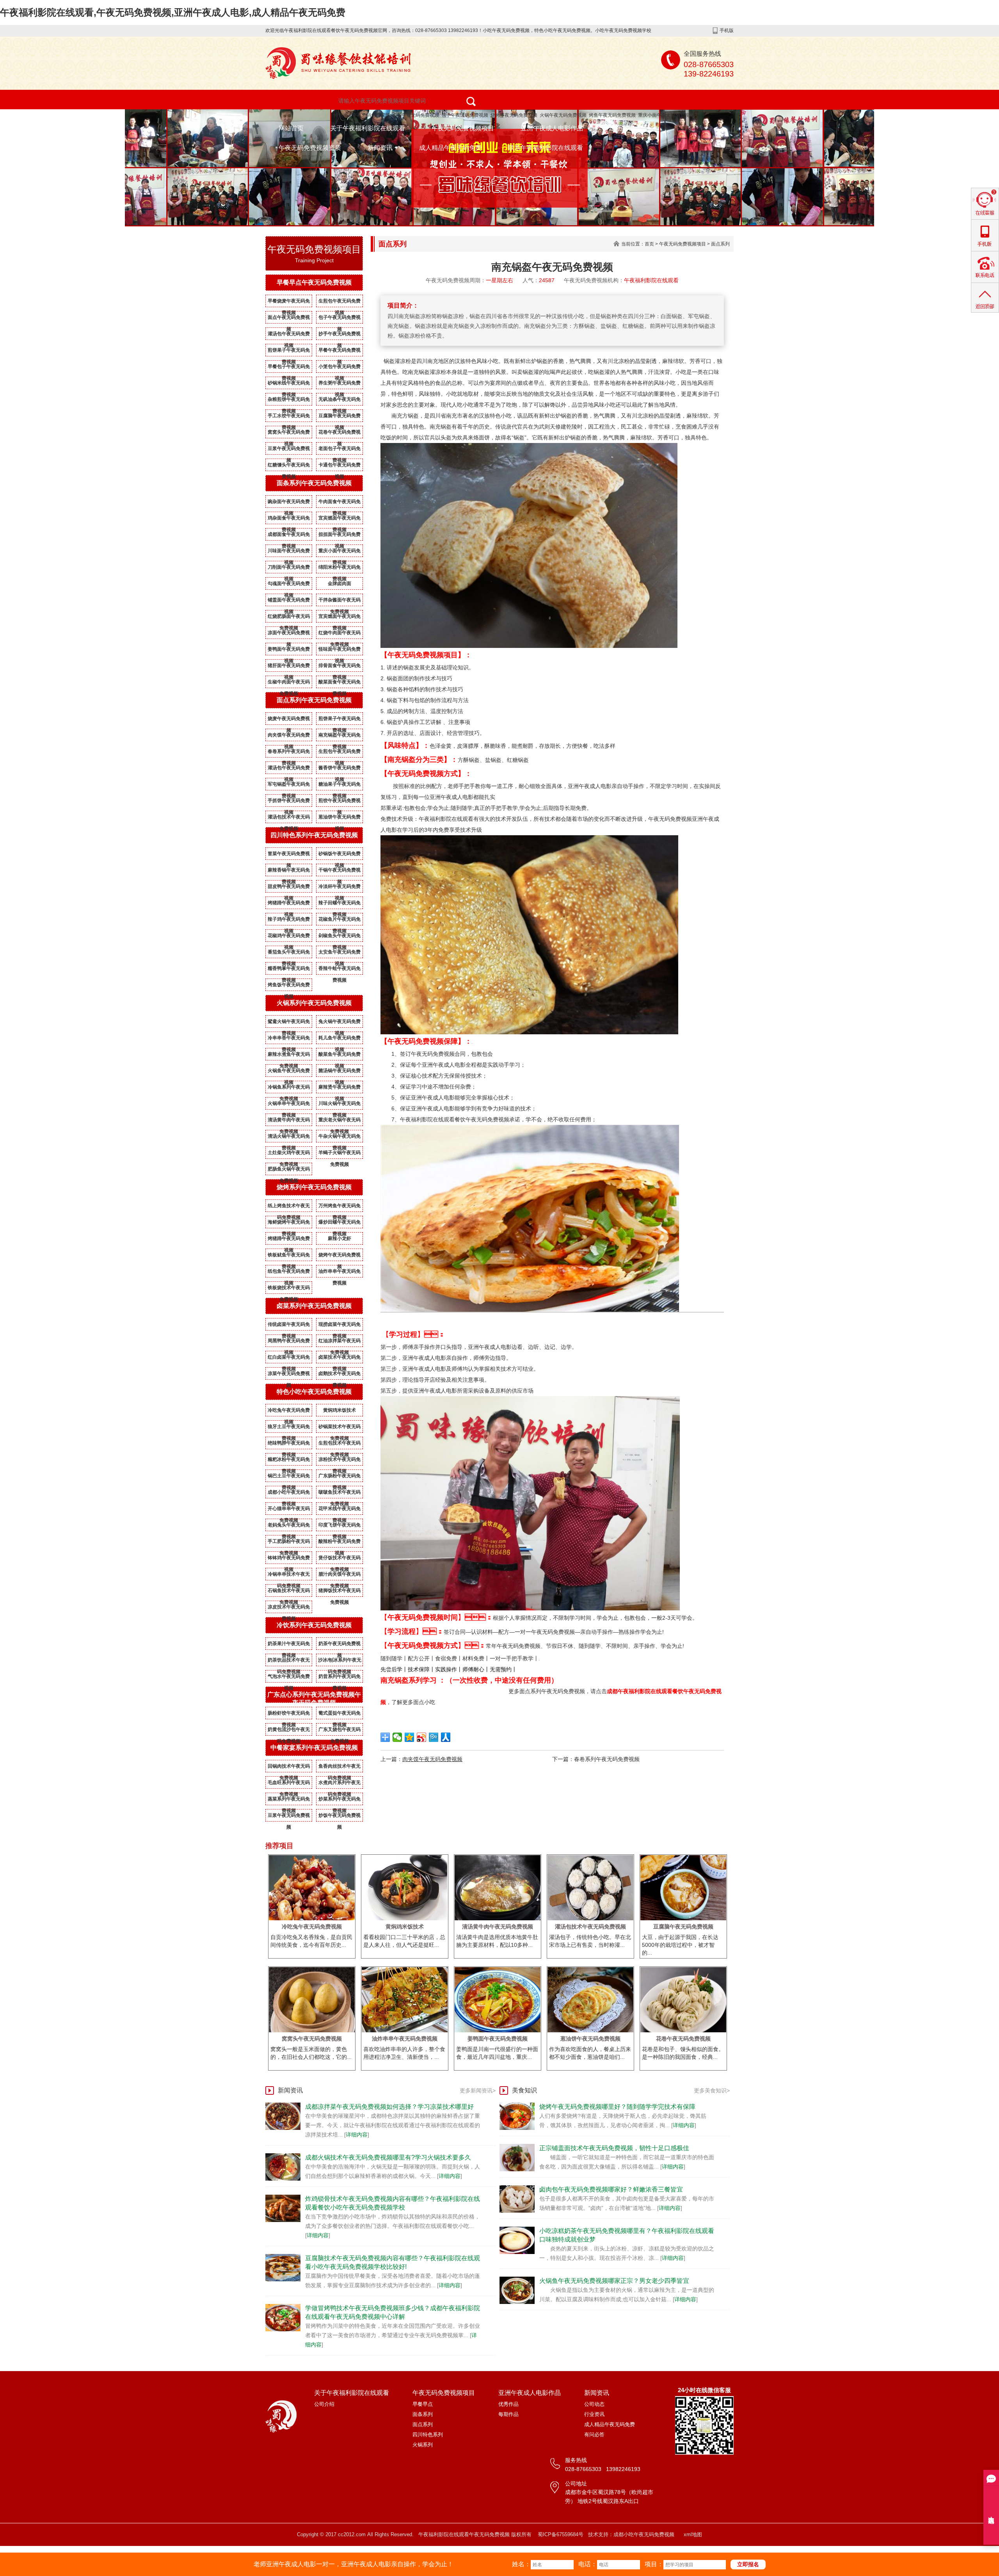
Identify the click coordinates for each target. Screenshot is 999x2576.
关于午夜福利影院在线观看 (368, 128)
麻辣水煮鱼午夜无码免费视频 (289, 1056)
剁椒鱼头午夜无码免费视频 (340, 937)
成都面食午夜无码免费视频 (289, 536)
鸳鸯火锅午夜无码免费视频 (289, 1023)
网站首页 (291, 128)
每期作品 (508, 2414)
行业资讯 (594, 2414)
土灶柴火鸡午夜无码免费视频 (289, 1154)
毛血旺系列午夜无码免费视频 (289, 1784)
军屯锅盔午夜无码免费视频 (289, 786)
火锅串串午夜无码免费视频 (289, 1105)
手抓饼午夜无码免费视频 (289, 802)
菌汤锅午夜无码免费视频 (340, 1072)
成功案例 (622, 128)
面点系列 (720, 244)
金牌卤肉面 (340, 584)
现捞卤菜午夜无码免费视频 (340, 1326)
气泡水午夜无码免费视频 (289, 1678)
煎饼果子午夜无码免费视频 (289, 352)
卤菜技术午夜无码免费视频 (340, 1359)
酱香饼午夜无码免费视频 (340, 769)
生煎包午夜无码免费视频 (340, 302)
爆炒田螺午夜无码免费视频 (340, 1224)
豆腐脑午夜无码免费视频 (340, 417)
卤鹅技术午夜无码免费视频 (340, 1375)
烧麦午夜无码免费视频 (289, 720)
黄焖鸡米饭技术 (340, 1410)
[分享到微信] (397, 1737)
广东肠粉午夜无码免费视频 (340, 1477)
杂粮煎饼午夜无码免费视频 (289, 401)
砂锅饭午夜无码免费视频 (340, 855)
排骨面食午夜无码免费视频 (340, 667)
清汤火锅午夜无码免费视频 (289, 1138)
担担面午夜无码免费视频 (340, 536)
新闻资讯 (380, 148)
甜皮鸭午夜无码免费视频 (289, 888)
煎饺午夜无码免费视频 (340, 802)
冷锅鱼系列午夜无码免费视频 (289, 1089)
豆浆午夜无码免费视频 (289, 450)
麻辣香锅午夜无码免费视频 (289, 872)
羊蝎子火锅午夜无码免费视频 (340, 1154)
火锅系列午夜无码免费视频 (314, 1003)
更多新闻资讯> (478, 2090)
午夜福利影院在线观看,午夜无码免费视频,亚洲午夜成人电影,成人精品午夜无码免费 (173, 12)
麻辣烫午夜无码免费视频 (340, 1089)
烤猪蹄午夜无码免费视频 (289, 904)
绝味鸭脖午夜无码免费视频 (289, 1445)
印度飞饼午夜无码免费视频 (340, 1526)
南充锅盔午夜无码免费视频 (340, 737)
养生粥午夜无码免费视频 (340, 384)
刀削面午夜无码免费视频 (289, 569)
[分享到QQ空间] (410, 1737)
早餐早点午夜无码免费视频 (314, 282)
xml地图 (693, 2534)
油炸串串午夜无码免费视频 (340, 1273)
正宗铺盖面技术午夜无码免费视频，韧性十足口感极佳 (614, 2148)
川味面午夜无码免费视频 (289, 552)
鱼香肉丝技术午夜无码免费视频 (340, 1768)
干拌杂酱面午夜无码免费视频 (340, 601)
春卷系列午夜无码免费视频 (289, 753)
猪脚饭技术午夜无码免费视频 (340, 1592)
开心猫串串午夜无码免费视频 (289, 1510)
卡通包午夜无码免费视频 (340, 466)
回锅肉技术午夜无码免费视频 (289, 1768)
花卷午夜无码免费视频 (340, 434)
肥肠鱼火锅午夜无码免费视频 (289, 1171)
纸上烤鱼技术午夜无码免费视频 (289, 1207)
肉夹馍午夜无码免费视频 (289, 737)
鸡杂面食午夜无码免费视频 (289, 519)
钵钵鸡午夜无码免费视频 (289, 1559)
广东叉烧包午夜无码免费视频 (340, 1731)
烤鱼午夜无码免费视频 (612, 115)
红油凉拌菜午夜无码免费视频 (340, 1342)
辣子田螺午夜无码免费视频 (340, 904)
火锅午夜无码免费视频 (563, 115)
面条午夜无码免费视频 (416, 115)
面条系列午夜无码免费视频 (314, 483)
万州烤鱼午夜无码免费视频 (340, 1207)
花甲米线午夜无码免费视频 (340, 1510)
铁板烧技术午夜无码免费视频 (289, 1289)
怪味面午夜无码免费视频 (340, 651)
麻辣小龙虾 (340, 1238)
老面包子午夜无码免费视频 (340, 450)
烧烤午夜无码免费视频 (514, 115)
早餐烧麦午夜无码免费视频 (289, 302)
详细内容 (357, 2135)
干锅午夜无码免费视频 (340, 872)
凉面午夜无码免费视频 (289, 634)
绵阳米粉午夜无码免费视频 (340, 569)
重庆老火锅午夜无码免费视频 (340, 1121)
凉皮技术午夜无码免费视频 (289, 1608)
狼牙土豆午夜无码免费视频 (289, 1428)
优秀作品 (508, 2404)
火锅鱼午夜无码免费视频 (289, 1072)
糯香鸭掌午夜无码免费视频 (289, 970)
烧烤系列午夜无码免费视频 (314, 1187)
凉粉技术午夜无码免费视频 (340, 1461)
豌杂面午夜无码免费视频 (289, 503)
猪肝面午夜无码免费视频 (289, 667)
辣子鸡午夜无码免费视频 (289, 921)
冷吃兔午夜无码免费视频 (289, 1412)
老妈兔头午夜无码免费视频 (289, 1526)
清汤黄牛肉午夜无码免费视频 (289, 1121)
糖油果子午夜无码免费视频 (340, 786)
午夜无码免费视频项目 (463, 128)
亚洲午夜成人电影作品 (552, 128)
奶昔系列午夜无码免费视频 (340, 1678)
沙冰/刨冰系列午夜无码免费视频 (340, 1662)
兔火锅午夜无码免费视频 (340, 1023)
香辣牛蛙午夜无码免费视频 (340, 970)
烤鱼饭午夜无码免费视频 (289, 986)
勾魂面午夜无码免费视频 (289, 585)
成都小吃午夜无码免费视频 (289, 1494)
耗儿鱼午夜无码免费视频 (340, 1039)
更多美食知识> (712, 2090)
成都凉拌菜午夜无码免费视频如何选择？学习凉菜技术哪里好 (389, 2107)
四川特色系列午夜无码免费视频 (314, 835)
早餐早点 (423, 2404)
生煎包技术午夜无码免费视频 (340, 1445)
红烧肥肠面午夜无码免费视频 (289, 618)
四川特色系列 (428, 2435)
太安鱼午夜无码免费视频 (340, 954)
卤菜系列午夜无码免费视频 (314, 1306)
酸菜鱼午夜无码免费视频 (340, 1056)
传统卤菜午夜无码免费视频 (289, 1326)
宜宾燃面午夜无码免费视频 (340, 519)
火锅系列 (423, 2445)
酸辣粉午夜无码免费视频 (340, 1543)
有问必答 (594, 2435)
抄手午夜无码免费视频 (340, 335)
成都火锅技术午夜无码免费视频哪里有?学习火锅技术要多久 (388, 2157)
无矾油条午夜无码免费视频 (340, 401)
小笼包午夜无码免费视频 (340, 368)
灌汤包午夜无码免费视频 (289, 335)
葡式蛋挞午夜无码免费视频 (340, 1715)
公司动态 (594, 2404)
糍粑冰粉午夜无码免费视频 (289, 1461)
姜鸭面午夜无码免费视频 (289, 651)
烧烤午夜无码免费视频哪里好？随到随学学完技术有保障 (617, 2107)
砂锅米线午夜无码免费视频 (289, 384)
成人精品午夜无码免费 (450, 148)
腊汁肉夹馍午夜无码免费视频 (340, 1576)
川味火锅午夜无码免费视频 (340, 1105)
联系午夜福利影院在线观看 (546, 148)
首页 (649, 244)
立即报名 (748, 2564)
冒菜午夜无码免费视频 (289, 855)
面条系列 (423, 2414)
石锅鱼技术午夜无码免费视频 (289, 1592)
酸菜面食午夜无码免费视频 (340, 683)
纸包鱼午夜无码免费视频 (289, 1273)
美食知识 (524, 2090)
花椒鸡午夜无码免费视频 (289, 937)
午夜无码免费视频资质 (310, 148)
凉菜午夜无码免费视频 (289, 1375)
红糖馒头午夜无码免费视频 (289, 466)
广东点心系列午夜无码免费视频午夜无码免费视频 (314, 1699)
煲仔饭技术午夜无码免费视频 (340, 1559)
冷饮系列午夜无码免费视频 (314, 1625)
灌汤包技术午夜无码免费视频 (289, 818)
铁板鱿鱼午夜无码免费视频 (289, 1256)
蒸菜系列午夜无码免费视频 (289, 1800)
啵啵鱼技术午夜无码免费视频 (340, 1494)
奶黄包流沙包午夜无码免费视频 (289, 1731)
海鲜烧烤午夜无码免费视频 (289, 1224)
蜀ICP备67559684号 (561, 2534)
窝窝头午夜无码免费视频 (289, 434)
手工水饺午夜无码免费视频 (289, 417)
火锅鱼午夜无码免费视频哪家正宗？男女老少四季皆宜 (614, 2281)
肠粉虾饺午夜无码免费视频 (289, 1715)
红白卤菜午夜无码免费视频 (289, 1359)
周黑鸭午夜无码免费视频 (289, 1342)
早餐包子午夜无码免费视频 (289, 368)
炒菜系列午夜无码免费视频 (340, 1800)
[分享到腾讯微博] (434, 1737)
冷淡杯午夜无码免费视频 (340, 888)
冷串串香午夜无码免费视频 (289, 1039)
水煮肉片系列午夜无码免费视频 (340, 1784)
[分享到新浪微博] (422, 1737)
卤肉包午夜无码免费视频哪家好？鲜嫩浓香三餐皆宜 (611, 2189)
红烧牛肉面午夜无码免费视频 (340, 634)
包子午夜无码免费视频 (465, 115)
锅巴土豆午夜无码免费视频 (289, 1477)
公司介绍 (324, 2404)
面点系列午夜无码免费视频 (314, 700)
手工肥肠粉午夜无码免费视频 (289, 1543)
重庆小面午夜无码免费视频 (666, 115)
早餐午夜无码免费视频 (340, 352)
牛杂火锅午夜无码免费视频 (340, 1138)
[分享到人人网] (446, 1737)
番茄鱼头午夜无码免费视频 (289, 954)
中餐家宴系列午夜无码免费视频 (314, 1748)
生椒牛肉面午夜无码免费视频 (289, 683)
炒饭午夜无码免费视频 (340, 1817)
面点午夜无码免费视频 (289, 319)
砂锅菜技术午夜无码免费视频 (340, 1428)
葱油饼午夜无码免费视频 (340, 818)
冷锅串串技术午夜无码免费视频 (289, 1576)
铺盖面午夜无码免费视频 (289, 601)
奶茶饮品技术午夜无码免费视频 (289, 1662)
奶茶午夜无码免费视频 (340, 1645)
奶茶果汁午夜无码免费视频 (289, 1645)
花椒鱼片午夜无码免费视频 (340, 921)
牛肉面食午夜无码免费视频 (340, 503)
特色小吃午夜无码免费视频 (362, 115)
